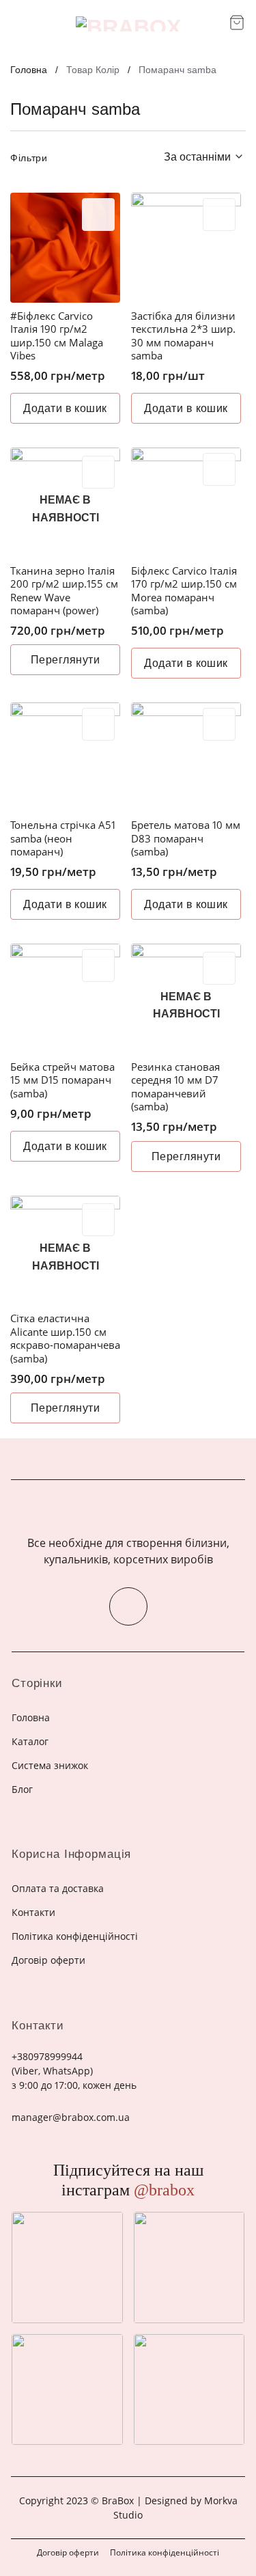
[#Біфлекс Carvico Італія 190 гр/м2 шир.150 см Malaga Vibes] (65, 248)
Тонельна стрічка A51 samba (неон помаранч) (63, 838)
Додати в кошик (65, 408)
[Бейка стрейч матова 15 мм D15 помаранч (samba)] (65, 999)
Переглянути (65, 660)
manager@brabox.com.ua (71, 2117)
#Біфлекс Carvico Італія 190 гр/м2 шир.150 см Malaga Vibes (57, 336)
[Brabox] (128, 24)
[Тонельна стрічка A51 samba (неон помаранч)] (65, 757)
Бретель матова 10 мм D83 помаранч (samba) (186, 838)
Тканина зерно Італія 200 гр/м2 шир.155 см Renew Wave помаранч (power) (64, 591)
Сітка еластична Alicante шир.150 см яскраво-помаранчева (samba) (65, 1339)
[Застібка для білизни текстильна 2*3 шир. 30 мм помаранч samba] (186, 248)
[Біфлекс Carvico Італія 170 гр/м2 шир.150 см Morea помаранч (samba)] (186, 503)
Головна (29, 70)
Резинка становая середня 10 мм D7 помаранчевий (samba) (175, 1087)
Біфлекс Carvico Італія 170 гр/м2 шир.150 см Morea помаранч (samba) (184, 591)
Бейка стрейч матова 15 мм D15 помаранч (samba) (62, 1080)
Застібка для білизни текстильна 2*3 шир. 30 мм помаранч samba (183, 336)
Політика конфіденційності (165, 2552)
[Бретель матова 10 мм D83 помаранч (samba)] (186, 757)
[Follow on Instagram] (128, 1606)
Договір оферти (68, 2552)
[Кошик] (237, 23)
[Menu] (19, 24)
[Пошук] (214, 24)
